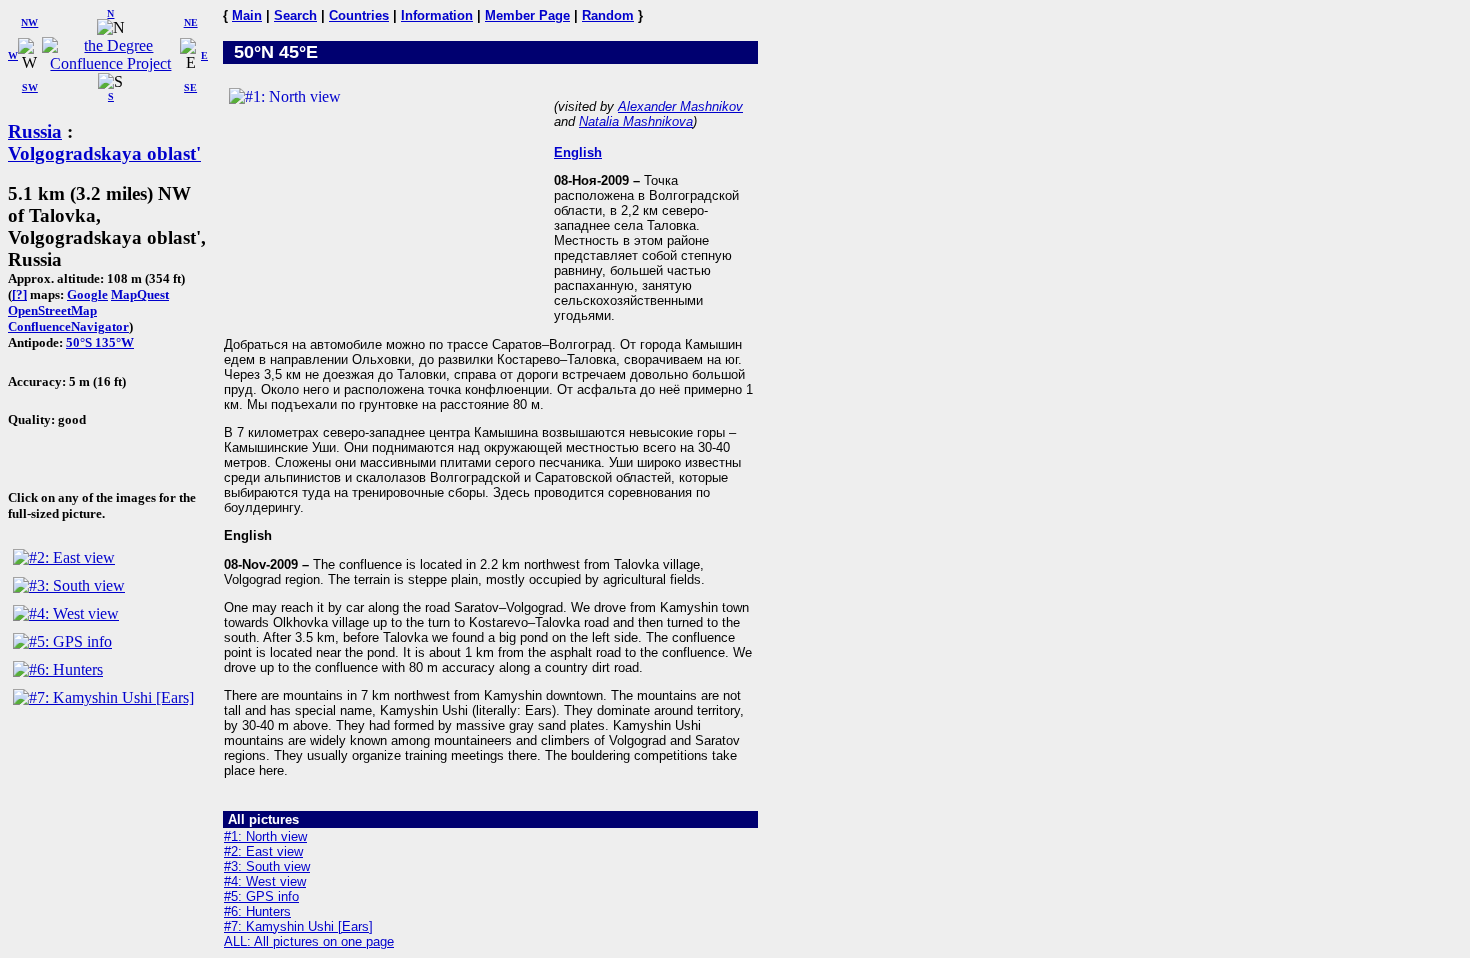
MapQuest (140, 294)
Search (295, 15)
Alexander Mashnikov (680, 106)
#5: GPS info (261, 896)
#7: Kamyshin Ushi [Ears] (298, 926)
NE (191, 22)
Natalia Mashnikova (636, 121)
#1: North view (265, 836)
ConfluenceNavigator (68, 326)
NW (29, 22)
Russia (35, 131)
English (578, 152)
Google (87, 294)
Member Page (527, 15)
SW (30, 87)
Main (247, 15)
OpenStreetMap (52, 310)
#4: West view (265, 881)
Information (437, 15)
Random (608, 15)
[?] (19, 294)
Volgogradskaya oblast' (104, 153)
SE (190, 87)
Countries (359, 15)
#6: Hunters (257, 911)
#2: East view (263, 851)
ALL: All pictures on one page (309, 941)
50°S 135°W (100, 342)
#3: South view (267, 866)
